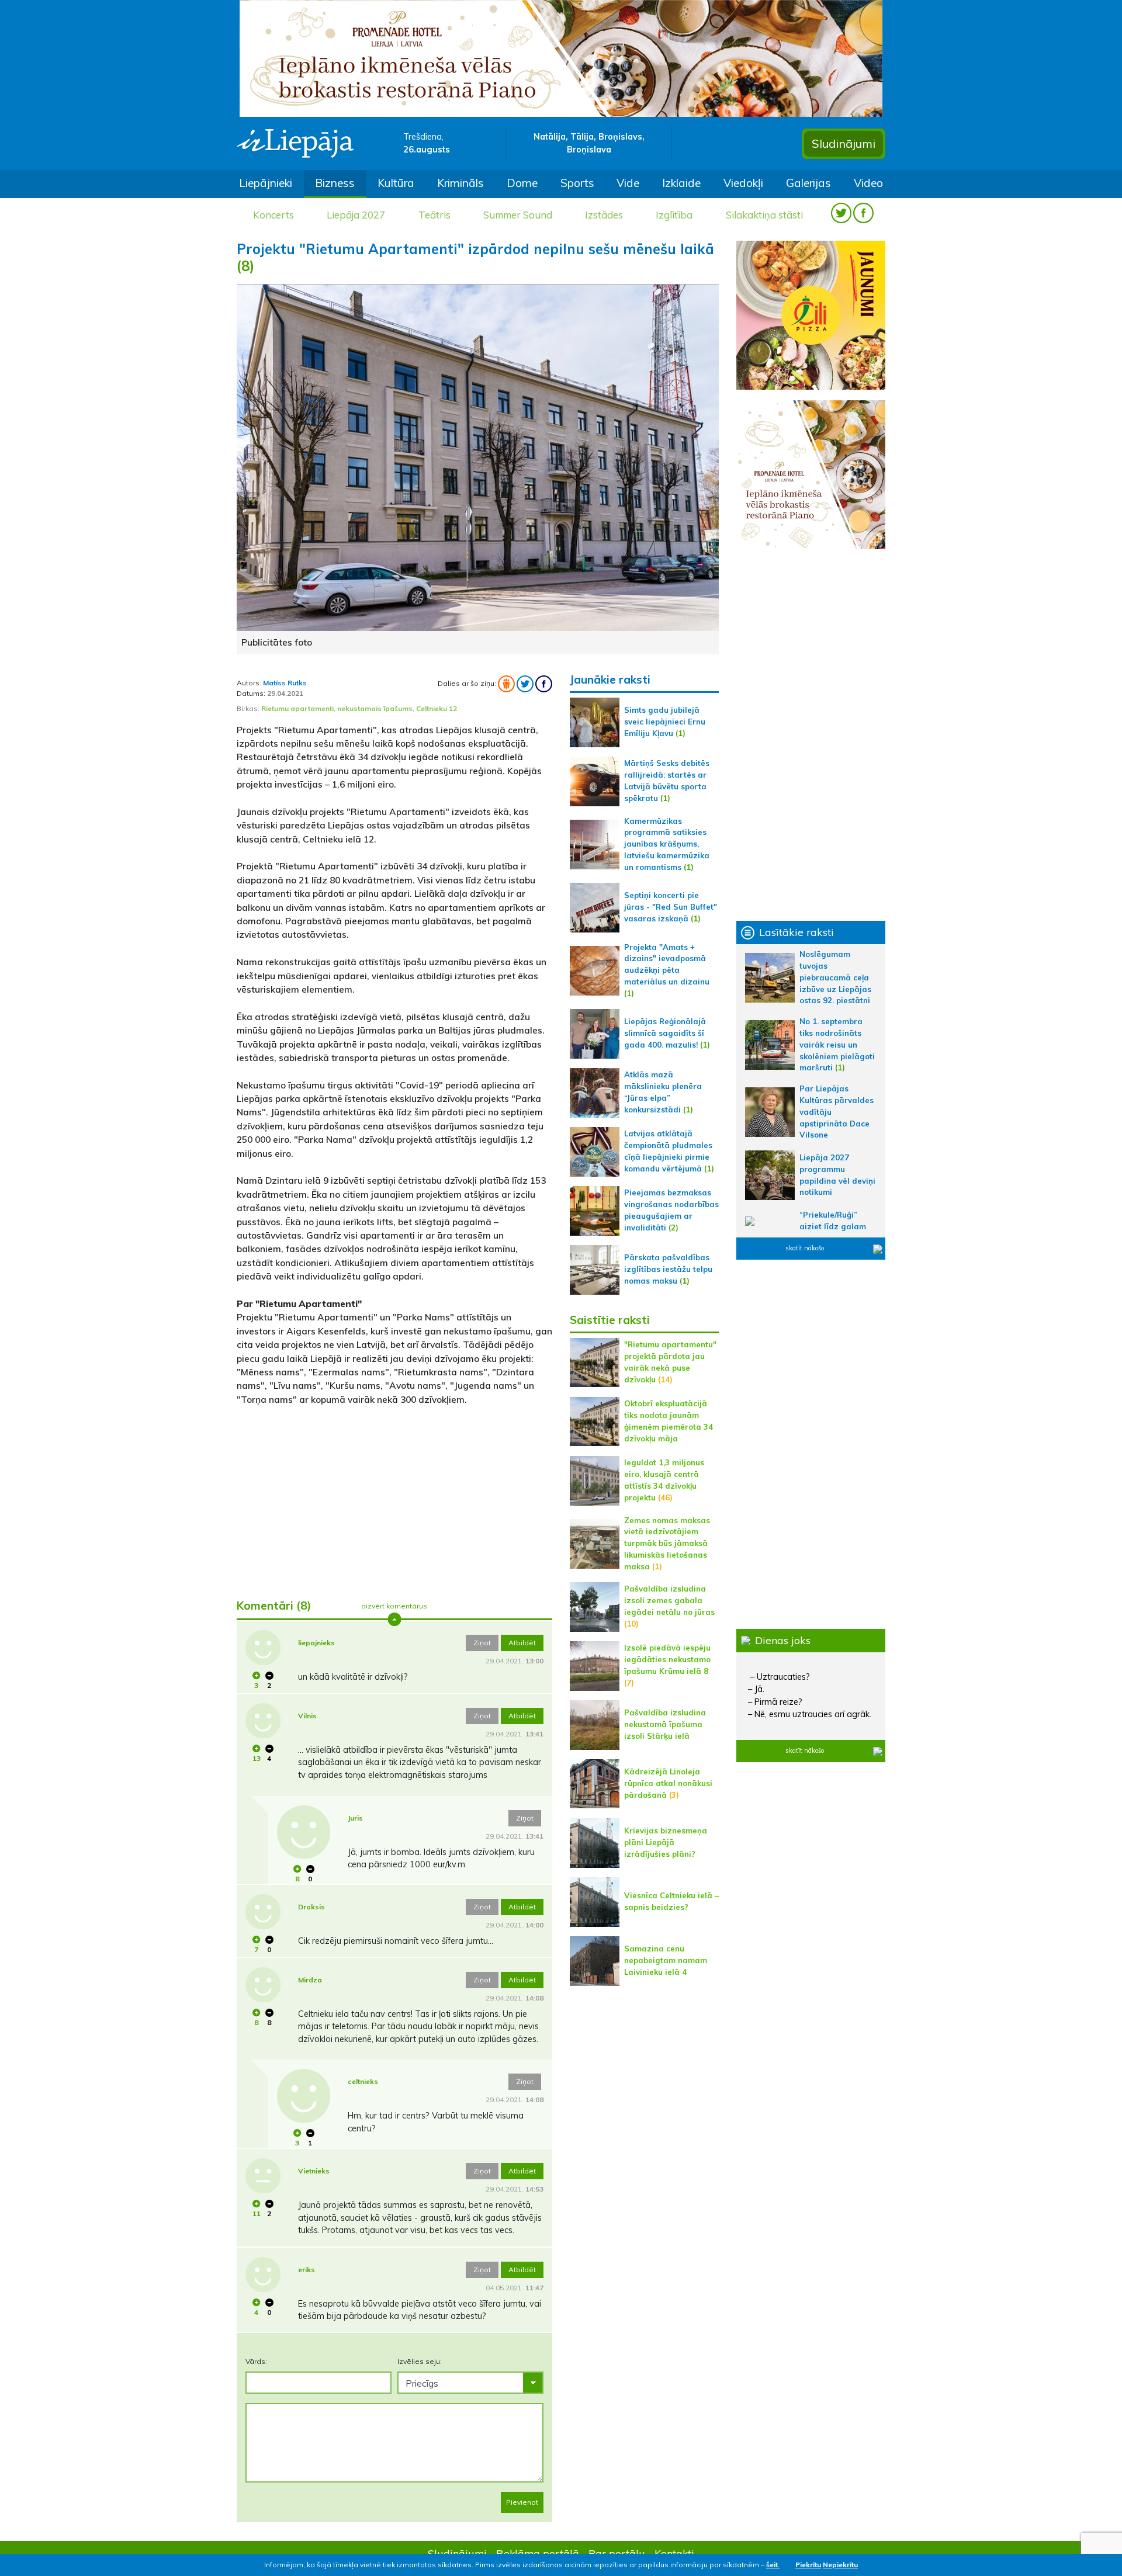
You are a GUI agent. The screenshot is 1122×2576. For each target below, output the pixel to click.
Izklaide (681, 183)
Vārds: (256, 2361)
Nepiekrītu (840, 2565)
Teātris (434, 215)
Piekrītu (808, 2565)
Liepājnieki (266, 183)
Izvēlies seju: (420, 2361)
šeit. (773, 2565)
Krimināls (460, 183)
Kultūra (396, 183)
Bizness (335, 183)
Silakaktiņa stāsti (764, 215)
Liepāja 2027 (356, 215)
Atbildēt (522, 1643)
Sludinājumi (844, 143)
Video (868, 183)
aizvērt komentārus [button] (394, 1606)
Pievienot (522, 2502)
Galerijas (808, 183)
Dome (522, 183)
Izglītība (674, 215)
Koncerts (273, 215)
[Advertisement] (394, 1497)
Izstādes (604, 215)
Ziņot (482, 1643)
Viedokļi (743, 183)
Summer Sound (518, 215)
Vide (628, 183)
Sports (577, 183)
